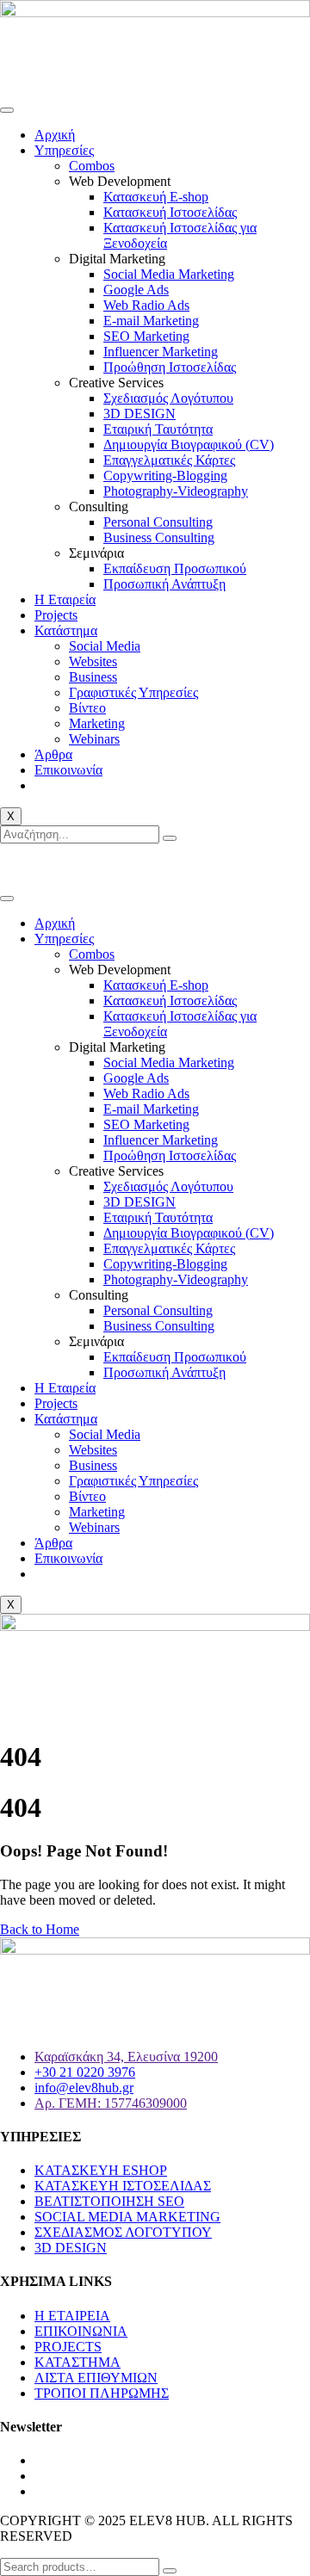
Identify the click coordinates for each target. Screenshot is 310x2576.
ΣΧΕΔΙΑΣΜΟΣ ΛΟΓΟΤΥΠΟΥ (123, 2232)
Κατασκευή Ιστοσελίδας (170, 212)
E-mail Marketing (151, 321)
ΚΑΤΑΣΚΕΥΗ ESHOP (101, 2170)
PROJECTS (68, 2347)
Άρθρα (53, 754)
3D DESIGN (139, 414)
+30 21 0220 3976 (89, 865)
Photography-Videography (176, 491)
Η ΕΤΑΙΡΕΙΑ (72, 2316)
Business (93, 677)
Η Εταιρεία (65, 599)
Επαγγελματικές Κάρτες (169, 460)
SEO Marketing (146, 336)
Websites (93, 661)
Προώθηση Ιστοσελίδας (170, 367)
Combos (92, 166)
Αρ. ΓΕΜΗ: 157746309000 (111, 2103)
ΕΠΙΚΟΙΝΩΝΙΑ (81, 2331)
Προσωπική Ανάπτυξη (164, 584)
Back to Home (40, 1929)
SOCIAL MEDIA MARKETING (127, 2217)
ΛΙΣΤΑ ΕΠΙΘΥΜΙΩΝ (96, 2378)
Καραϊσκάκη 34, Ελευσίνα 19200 (126, 2057)
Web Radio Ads (146, 305)
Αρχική (55, 135)
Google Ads (136, 290)
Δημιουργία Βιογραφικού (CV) (189, 445)
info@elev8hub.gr (211, 865)
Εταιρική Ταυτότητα (158, 429)
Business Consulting (159, 537)
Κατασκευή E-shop (156, 197)
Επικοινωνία (68, 770)
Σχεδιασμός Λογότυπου (168, 398)
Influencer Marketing (161, 352)
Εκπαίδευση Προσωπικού (175, 568)
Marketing (97, 723)
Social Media (105, 646)
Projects (56, 615)
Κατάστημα (66, 630)
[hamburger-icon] (7, 110)
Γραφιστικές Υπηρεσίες (133, 692)
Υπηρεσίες (64, 150)
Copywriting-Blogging (165, 476)
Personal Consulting (158, 522)
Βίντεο (87, 708)
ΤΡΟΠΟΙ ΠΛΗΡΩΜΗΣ (102, 2393)
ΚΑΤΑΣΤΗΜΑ (77, 2362)
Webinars (94, 739)
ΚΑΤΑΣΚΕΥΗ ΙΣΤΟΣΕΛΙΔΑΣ (123, 2186)
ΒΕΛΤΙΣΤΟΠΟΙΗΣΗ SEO (109, 2201)
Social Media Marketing (169, 274)
